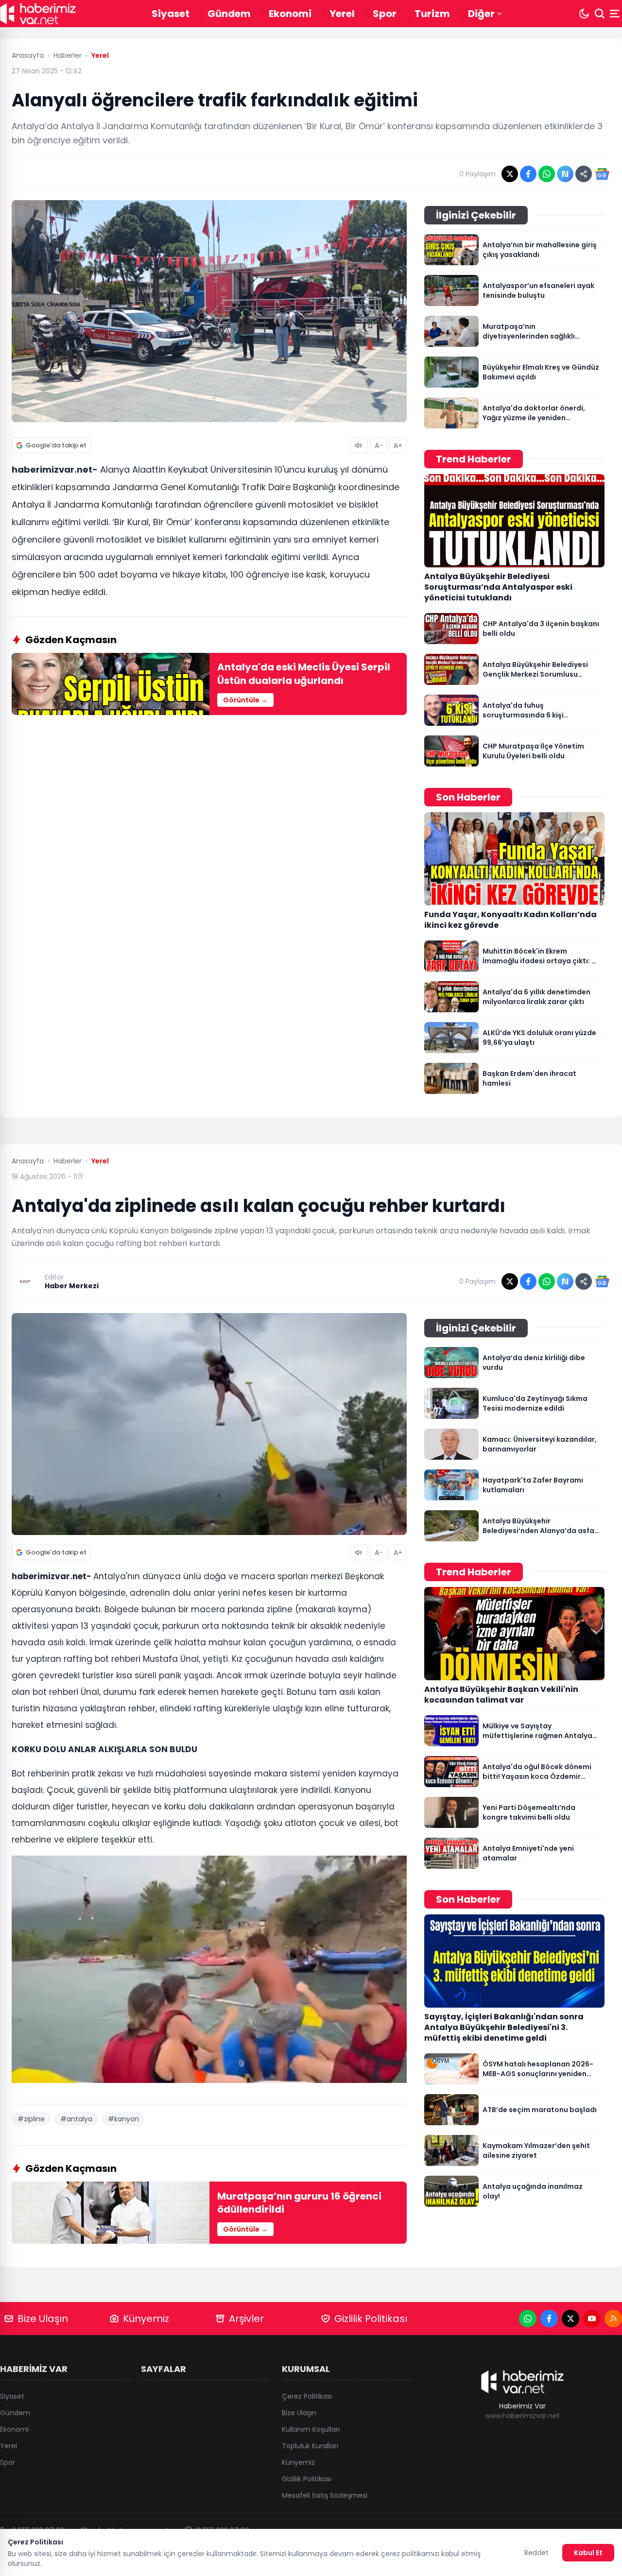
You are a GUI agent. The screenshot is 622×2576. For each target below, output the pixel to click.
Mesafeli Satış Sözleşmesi (325, 2495)
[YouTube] (592, 2319)
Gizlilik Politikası (371, 2319)
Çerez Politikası (307, 2396)
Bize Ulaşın (43, 2319)
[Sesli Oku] (359, 445)
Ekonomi (290, 14)
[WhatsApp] (528, 2319)
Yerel (342, 14)
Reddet (536, 2553)
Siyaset (171, 14)
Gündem (229, 14)
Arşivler (246, 2319)
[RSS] (613, 2319)
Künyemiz (146, 2319)
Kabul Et (588, 2553)
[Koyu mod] (584, 14)
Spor (385, 14)
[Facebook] (549, 2319)
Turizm (432, 14)
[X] (570, 2319)
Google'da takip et (56, 445)
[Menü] (616, 14)
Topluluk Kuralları (310, 2446)
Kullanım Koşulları (311, 2429)
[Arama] (600, 14)
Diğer (481, 14)
